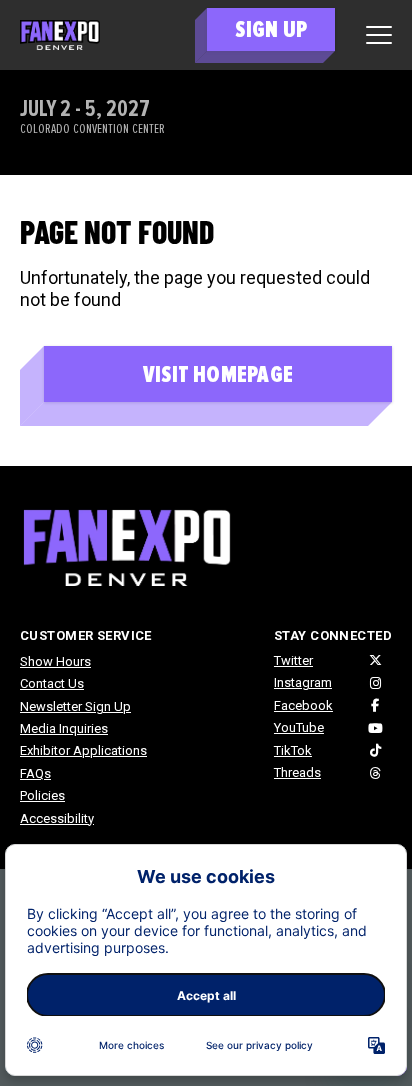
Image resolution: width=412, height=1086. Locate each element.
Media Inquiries (64, 728)
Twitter (293, 660)
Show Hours (55, 661)
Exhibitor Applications (83, 750)
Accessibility (57, 818)
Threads (297, 772)
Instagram (303, 682)
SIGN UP (271, 29)
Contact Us (52, 683)
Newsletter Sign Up (75, 706)
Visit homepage (218, 374)
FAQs (35, 773)
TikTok (293, 750)
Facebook (303, 705)
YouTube (299, 727)
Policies (42, 795)
